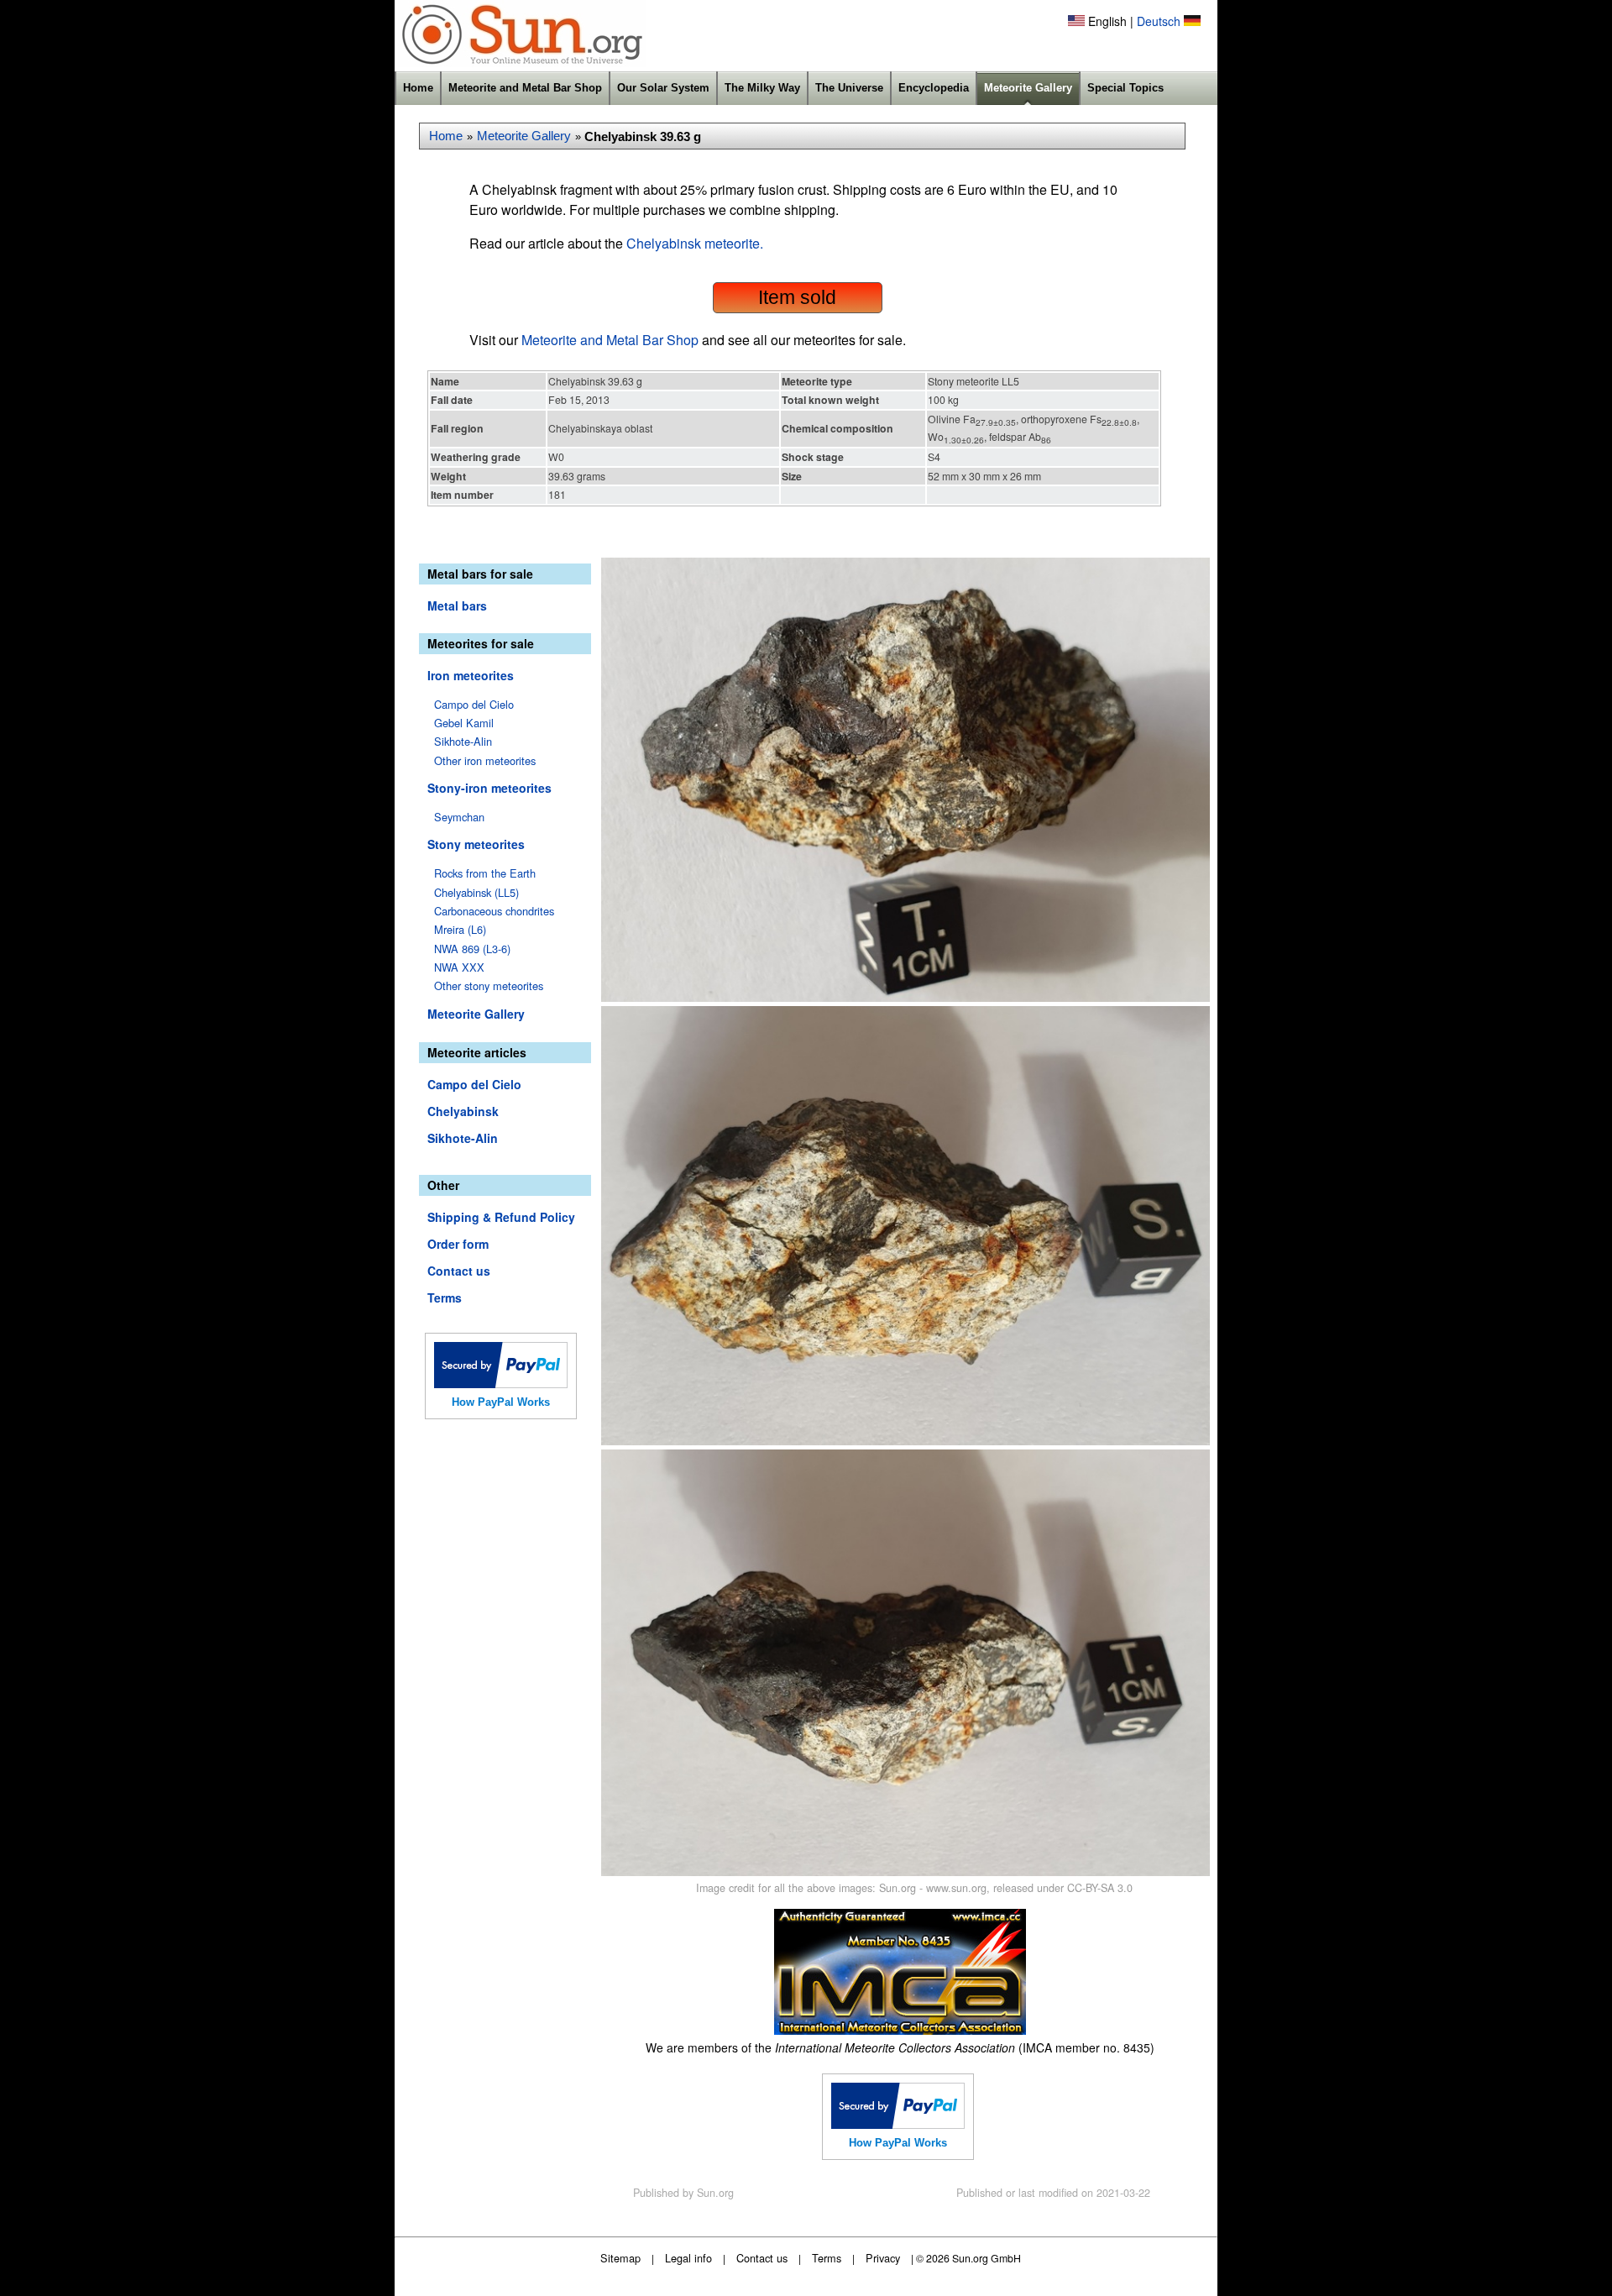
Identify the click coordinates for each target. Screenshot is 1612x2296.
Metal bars (457, 605)
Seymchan (459, 817)
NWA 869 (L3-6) (472, 949)
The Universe (849, 88)
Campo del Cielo (474, 704)
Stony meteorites (476, 844)
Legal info (688, 2258)
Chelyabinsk (463, 1111)
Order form (458, 1244)
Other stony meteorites (489, 985)
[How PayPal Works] (501, 1383)
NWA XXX (459, 967)
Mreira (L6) (460, 929)
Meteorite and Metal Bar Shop (525, 88)
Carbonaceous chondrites (494, 911)
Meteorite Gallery (1028, 88)
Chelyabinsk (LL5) (476, 892)
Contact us (459, 1271)
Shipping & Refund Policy (501, 1217)
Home (418, 88)
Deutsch (1159, 21)
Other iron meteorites (485, 760)
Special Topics (1125, 88)
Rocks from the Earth (485, 873)
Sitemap (620, 2258)
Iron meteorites (471, 675)
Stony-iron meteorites (489, 788)
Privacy (883, 2258)
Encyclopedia (934, 88)
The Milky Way (762, 88)
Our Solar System (663, 88)
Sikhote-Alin (463, 741)
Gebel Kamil (464, 723)
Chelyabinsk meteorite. (695, 243)
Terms (445, 1297)
